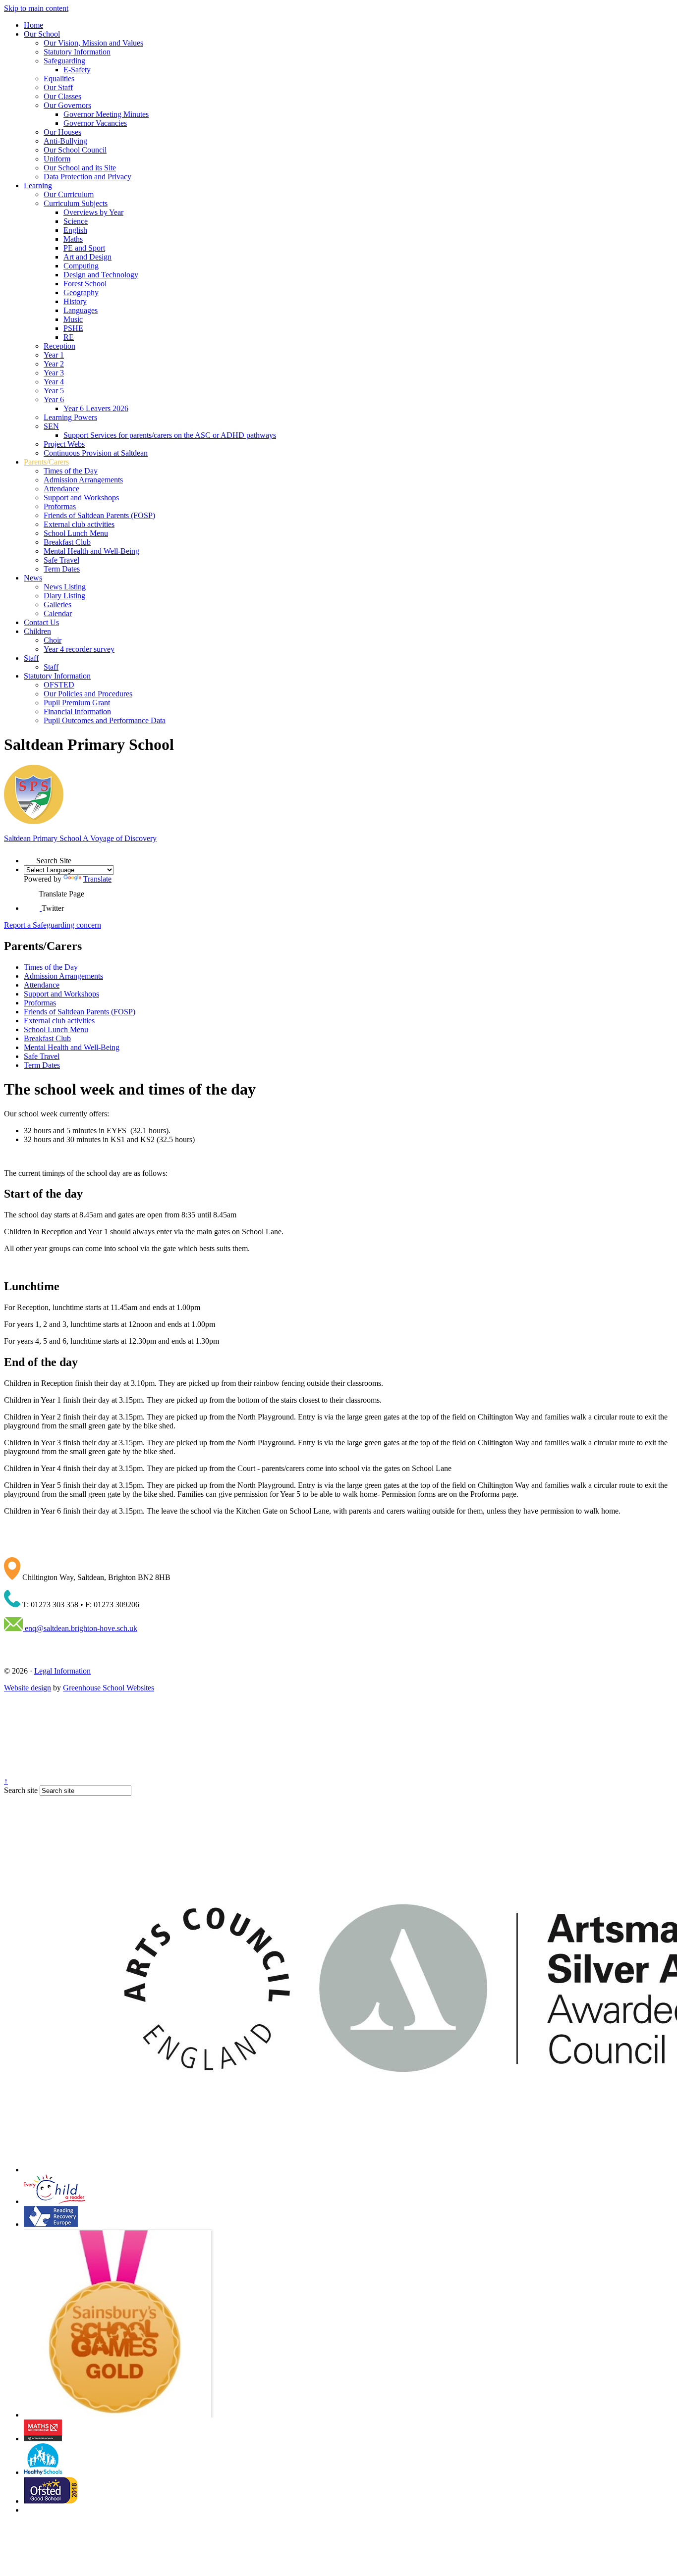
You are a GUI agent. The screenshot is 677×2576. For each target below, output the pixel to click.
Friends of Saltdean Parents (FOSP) (99, 515)
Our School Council (75, 150)
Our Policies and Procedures (88, 694)
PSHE (73, 328)
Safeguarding (64, 61)
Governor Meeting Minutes (106, 114)
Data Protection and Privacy (87, 177)
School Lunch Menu (76, 533)
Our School (42, 34)
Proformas (60, 506)
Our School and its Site (80, 168)
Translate (97, 879)
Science (76, 221)
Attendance (61, 489)
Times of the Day (71, 471)
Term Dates (62, 569)
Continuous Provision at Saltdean (96, 453)
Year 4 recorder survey (79, 649)
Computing (81, 266)
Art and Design (87, 257)
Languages (81, 310)
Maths (73, 239)
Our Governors (67, 105)
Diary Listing (64, 596)
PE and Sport (84, 248)
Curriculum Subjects (76, 203)
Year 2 (54, 364)
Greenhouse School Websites (109, 1688)
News (33, 578)
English (75, 230)
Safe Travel (61, 560)
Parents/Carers (46, 462)
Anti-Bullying (65, 141)
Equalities (59, 79)
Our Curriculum (69, 194)
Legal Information (62, 1671)
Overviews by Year (93, 212)
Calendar (58, 613)
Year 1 (54, 355)
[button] (30, 857)
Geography (81, 292)
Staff (31, 658)
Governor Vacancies (95, 123)
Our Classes (62, 96)
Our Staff (58, 87)
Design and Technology (101, 275)
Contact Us (41, 622)
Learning (38, 185)
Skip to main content (36, 8)
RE (69, 337)
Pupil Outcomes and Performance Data (105, 720)
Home (33, 25)
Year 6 (54, 399)
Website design (28, 1688)
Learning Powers (70, 417)
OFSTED (59, 685)
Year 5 (54, 391)
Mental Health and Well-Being (91, 551)
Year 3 (54, 373)
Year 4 (54, 382)
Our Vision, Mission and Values (93, 43)
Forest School (85, 284)
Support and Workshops (81, 498)
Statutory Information (77, 52)
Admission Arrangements (83, 480)
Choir (53, 640)
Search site (21, 1790)
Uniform (57, 159)
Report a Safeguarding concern (53, 925)
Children (37, 631)
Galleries (57, 605)
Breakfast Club (67, 542)
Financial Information (77, 711)
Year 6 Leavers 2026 (96, 408)
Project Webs (64, 444)
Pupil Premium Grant (77, 703)
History (75, 301)
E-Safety (77, 70)
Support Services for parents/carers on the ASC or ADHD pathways (170, 435)
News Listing (65, 587)
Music (73, 319)
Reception (59, 346)
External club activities (79, 524)
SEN (51, 426)
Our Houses (62, 132)
